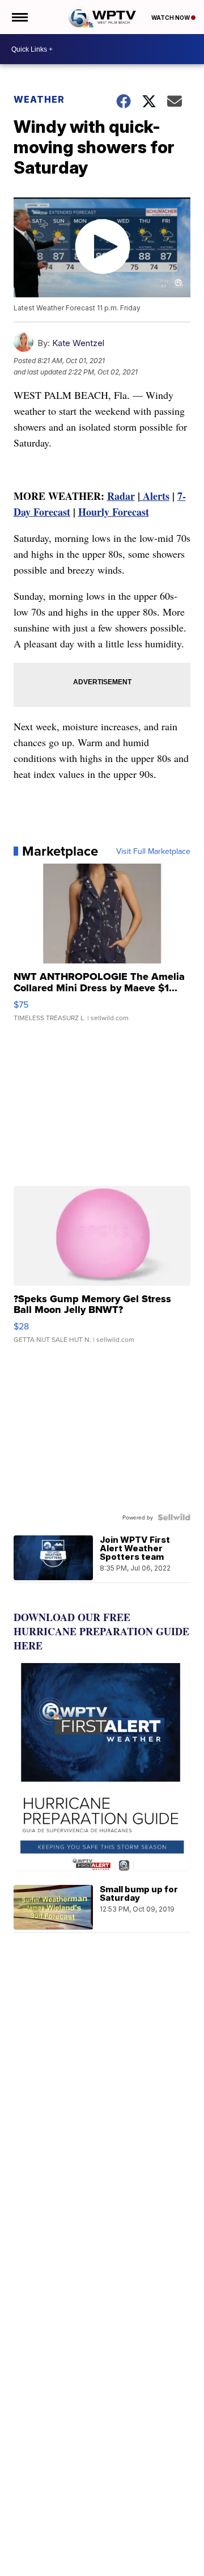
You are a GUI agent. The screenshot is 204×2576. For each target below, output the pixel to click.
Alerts (155, 496)
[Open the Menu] (19, 17)
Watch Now (171, 18)
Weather (39, 99)
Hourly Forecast (114, 512)
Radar (121, 496)
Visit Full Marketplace (153, 851)
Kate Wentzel (78, 343)
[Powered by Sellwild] (174, 1517)
